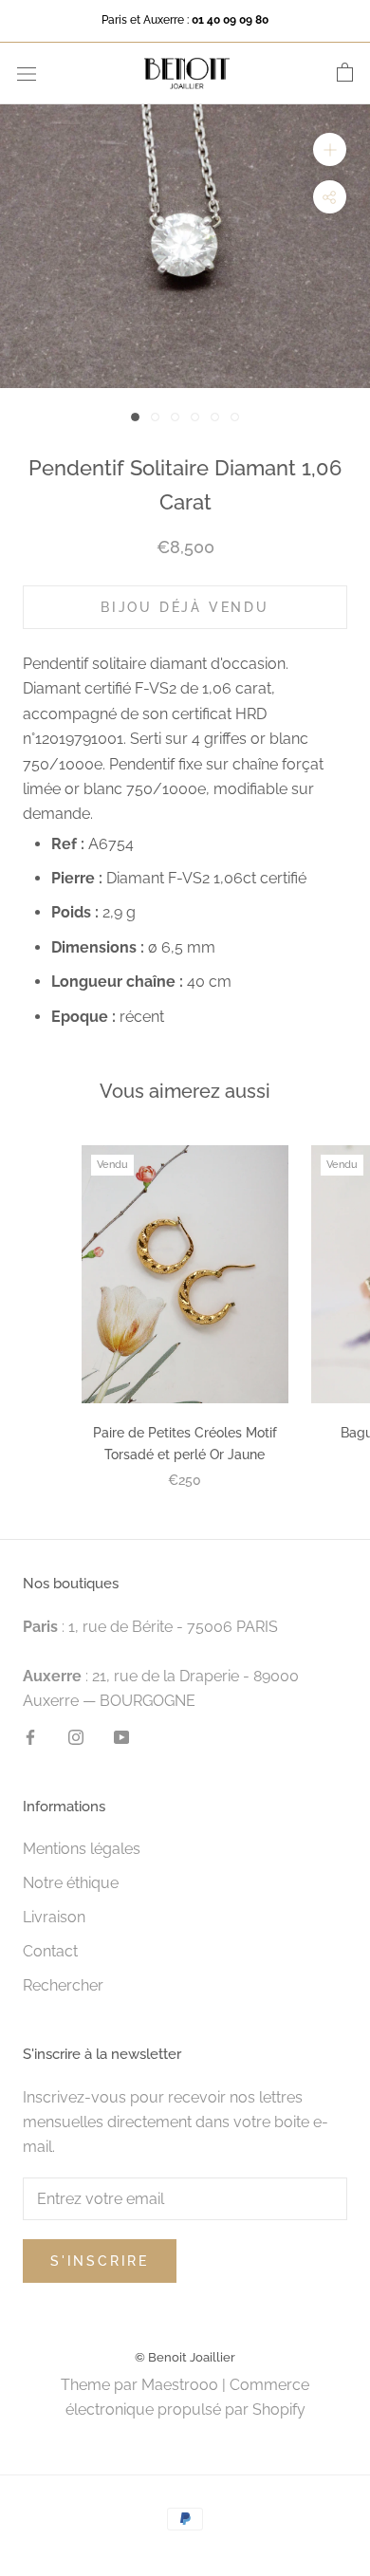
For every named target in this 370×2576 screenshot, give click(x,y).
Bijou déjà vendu (185, 607)
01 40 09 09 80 (230, 20)
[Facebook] (30, 1737)
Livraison (54, 1917)
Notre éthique (71, 1883)
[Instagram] (76, 1737)
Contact (50, 1951)
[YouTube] (121, 1737)
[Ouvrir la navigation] (27, 73)
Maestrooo (180, 2385)
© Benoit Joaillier (185, 2357)
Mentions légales (82, 1849)
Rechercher (63, 1985)
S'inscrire (100, 2261)
